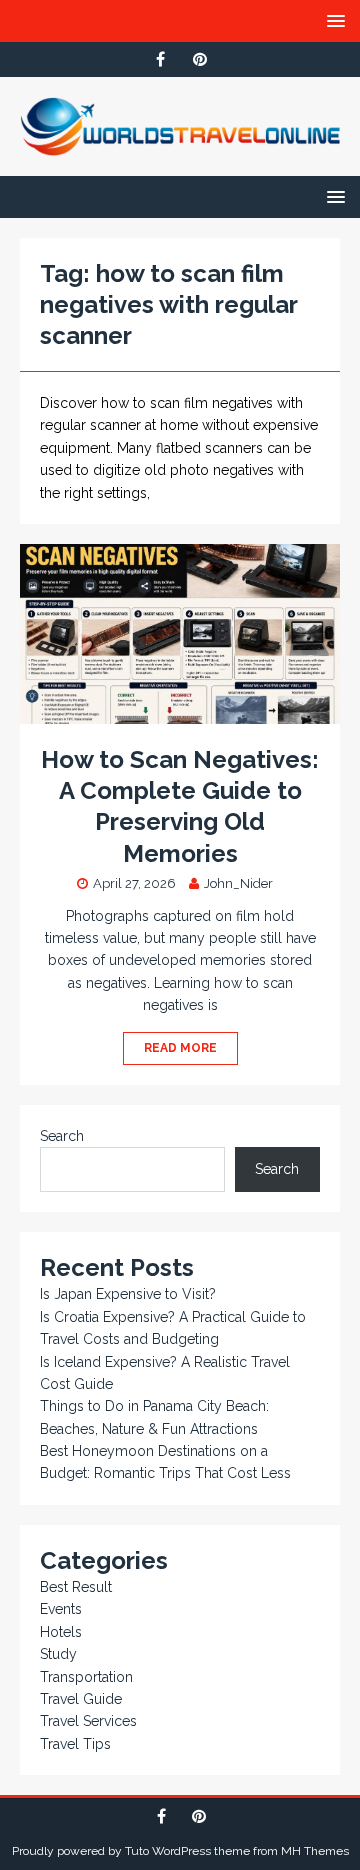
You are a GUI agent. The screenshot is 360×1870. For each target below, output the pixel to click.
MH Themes (315, 1851)
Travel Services (88, 1721)
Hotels (61, 1632)
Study (58, 1654)
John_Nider (238, 883)
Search (62, 1136)
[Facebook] (160, 59)
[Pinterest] (199, 59)
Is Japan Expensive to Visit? (128, 1294)
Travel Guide (81, 1699)
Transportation (86, 1677)
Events (61, 1609)
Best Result (76, 1587)
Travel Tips (75, 1744)
